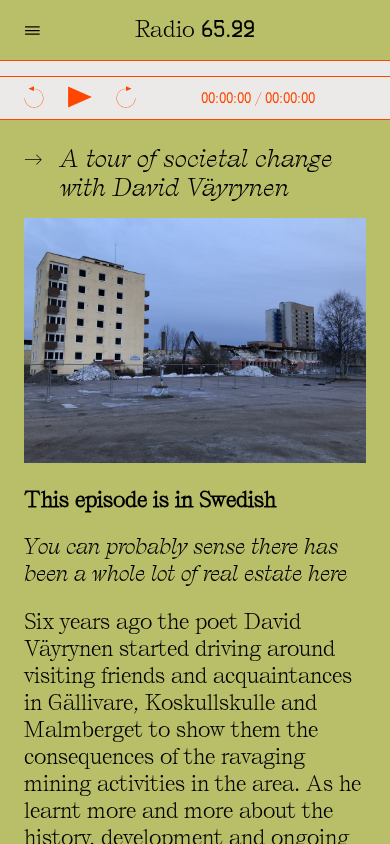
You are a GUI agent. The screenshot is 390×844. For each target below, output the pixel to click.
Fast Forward (126, 97)
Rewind (34, 97)
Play (80, 97)
